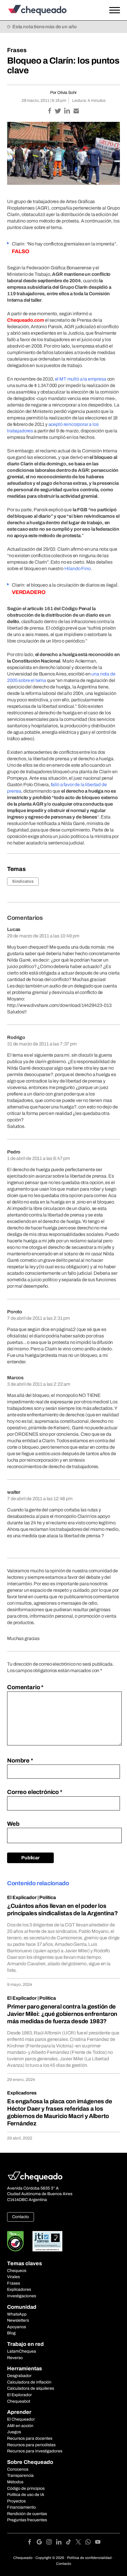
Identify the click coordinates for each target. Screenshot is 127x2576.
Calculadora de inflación (29, 2382)
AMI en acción (20, 2426)
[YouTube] (98, 2543)
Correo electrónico (35, 1792)
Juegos (14, 2432)
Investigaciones (22, 2296)
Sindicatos (23, 881)
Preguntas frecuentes (27, 2520)
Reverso (15, 2358)
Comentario (25, 1687)
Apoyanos (17, 2327)
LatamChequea (22, 2351)
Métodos (15, 2482)
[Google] (41, 2543)
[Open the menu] (115, 10)
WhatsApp (17, 2314)
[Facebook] (32, 2543)
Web (13, 1824)
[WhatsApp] (90, 2543)
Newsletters (18, 2320)
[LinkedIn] (61, 2543)
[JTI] (48, 2241)
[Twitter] (80, 2543)
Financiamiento (21, 2507)
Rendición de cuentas (27, 2514)
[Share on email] (76, 111)
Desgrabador (19, 2376)
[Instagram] (51, 2543)
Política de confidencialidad (89, 2558)
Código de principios (26, 2488)
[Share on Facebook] (50, 111)
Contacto (21, 2217)
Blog (11, 2333)
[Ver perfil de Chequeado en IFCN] (15, 2241)
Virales (13, 2277)
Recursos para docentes (30, 2438)
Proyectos (16, 2501)
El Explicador (22, 1897)
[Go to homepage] (48, 10)
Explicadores (22, 2093)
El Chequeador (21, 2419)
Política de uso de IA (26, 2495)
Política (48, 1897)
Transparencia (20, 2475)
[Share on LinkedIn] (67, 111)
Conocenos (18, 2469)
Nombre (20, 1760)
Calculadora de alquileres (31, 2388)
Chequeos (17, 2271)
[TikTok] (71, 2543)
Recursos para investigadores (35, 2451)
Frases (17, 50)
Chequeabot (19, 2401)
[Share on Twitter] (58, 111)
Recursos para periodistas (31, 2445)
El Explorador (19, 2395)
